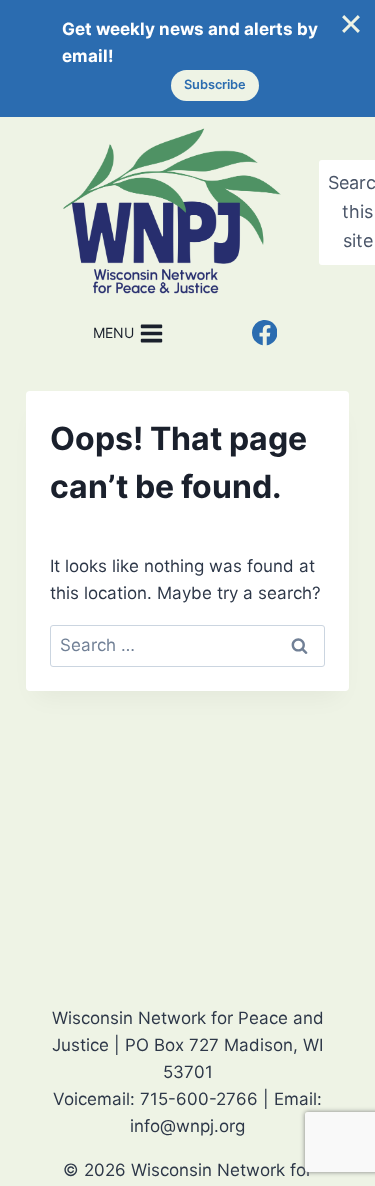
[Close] (351, 24)
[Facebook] (264, 333)
